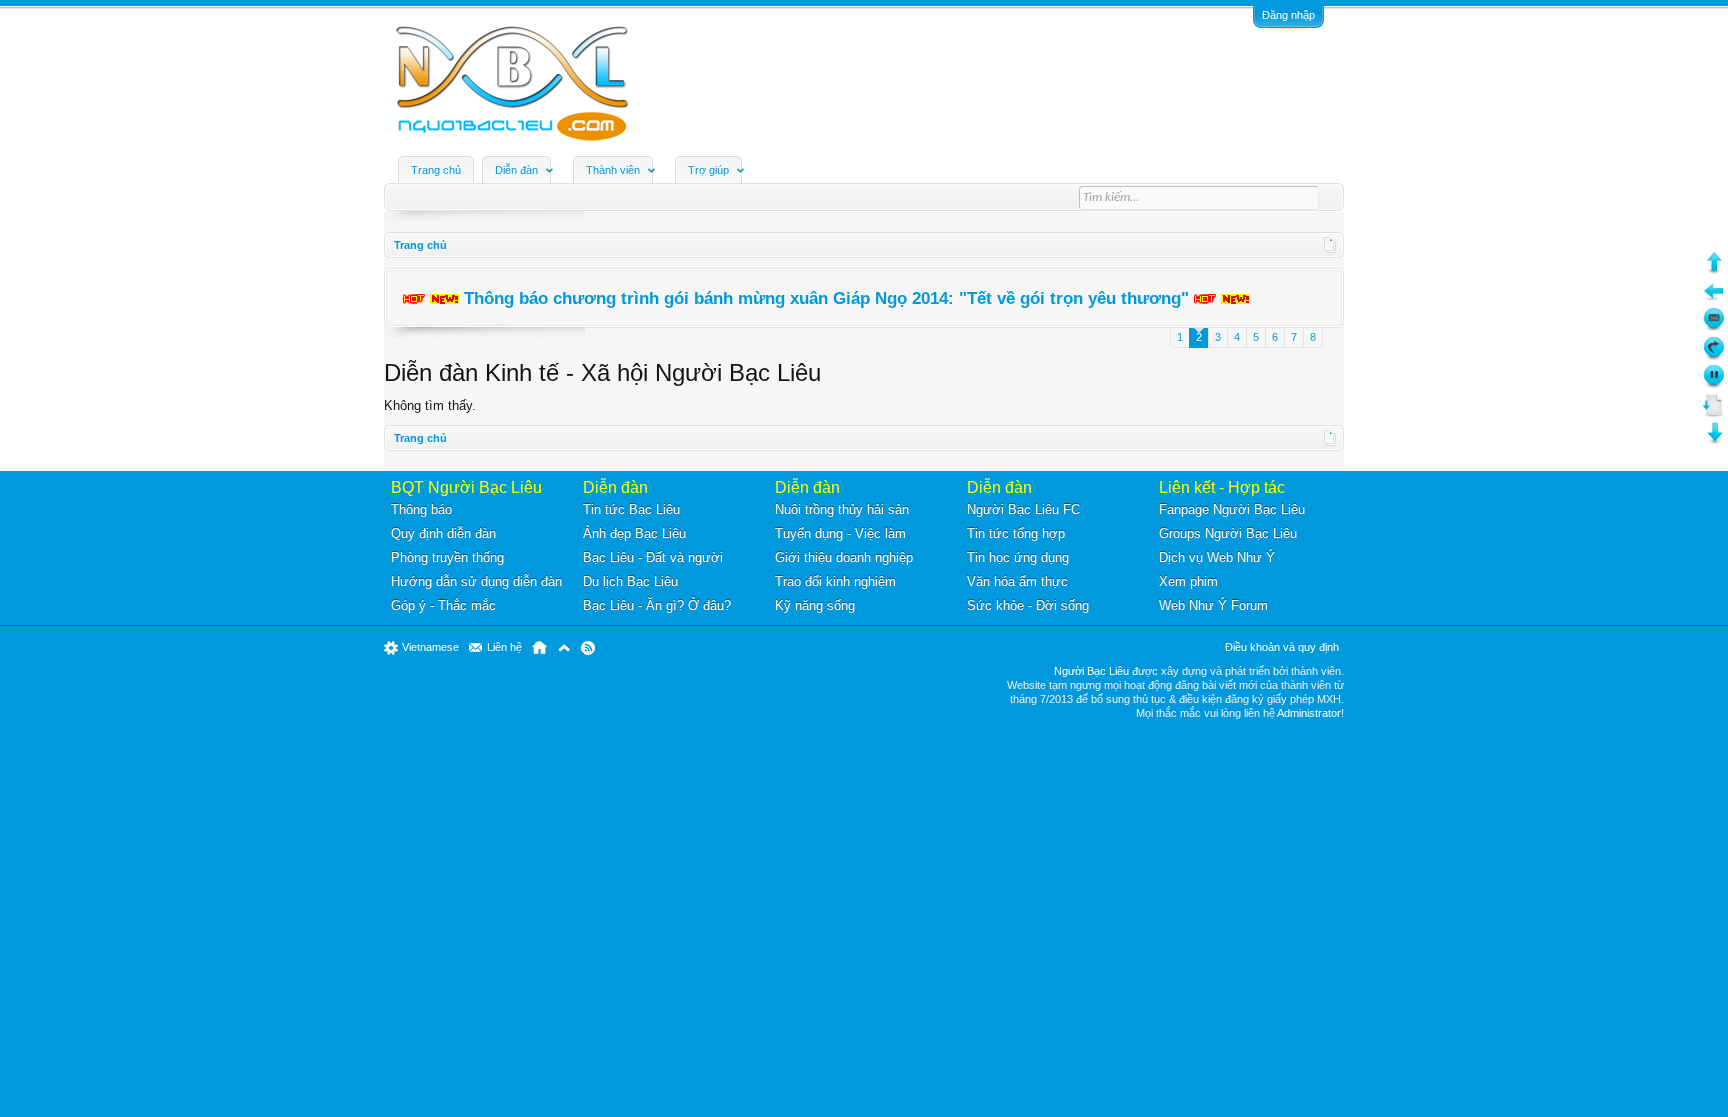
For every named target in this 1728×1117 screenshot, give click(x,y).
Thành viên (613, 170)
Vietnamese (430, 647)
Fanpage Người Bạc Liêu (1232, 509)
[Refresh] (1714, 355)
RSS (588, 648)
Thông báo (421, 509)
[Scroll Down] (1714, 412)
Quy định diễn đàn (443, 533)
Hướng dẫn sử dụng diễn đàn (476, 581)
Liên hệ (504, 647)
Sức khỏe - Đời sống (1028, 605)
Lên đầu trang (564, 648)
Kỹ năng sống (815, 605)
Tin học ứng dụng (1018, 557)
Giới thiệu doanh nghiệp (844, 557)
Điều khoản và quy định (1282, 647)
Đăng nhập (1288, 15)
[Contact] (1714, 326)
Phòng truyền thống (447, 557)
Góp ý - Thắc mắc (443, 605)
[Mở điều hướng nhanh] (1330, 245)
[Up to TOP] (1714, 269)
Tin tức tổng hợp (1016, 533)
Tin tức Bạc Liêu (631, 509)
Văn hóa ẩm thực (1017, 581)
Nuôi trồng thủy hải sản (842, 509)
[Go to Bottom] (1714, 440)
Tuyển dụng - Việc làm (840, 533)
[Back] (1714, 298)
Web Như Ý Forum (1213, 605)
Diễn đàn (516, 170)
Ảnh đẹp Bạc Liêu (634, 533)
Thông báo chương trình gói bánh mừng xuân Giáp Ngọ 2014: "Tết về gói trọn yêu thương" (826, 298)
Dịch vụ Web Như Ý (1217, 557)
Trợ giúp (708, 170)
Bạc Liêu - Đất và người (653, 557)
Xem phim (1188, 581)
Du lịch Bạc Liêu (630, 581)
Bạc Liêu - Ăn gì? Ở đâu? (657, 605)
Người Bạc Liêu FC (1023, 509)
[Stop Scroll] (1714, 383)
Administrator (1309, 713)
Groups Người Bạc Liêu (1228, 533)
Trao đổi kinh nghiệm (835, 581)
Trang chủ (436, 170)
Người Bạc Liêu (1091, 671)
